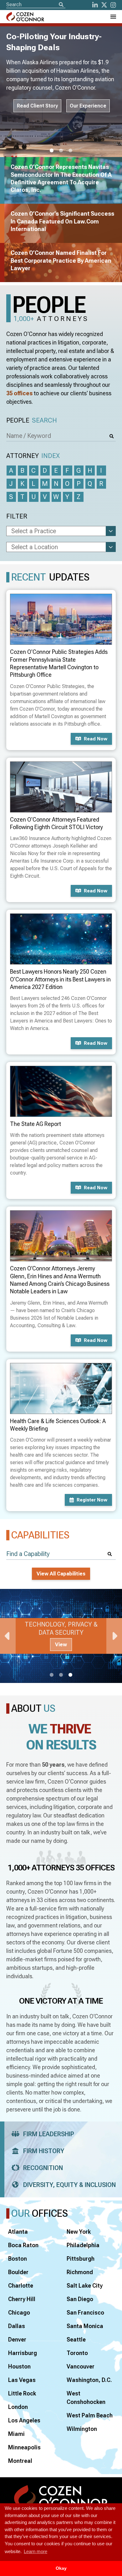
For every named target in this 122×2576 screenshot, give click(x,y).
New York (79, 2232)
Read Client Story (37, 134)
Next (114, 1636)
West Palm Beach (90, 2415)
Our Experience (88, 134)
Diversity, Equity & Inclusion (69, 2185)
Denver (17, 2339)
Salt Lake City (85, 2286)
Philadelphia (83, 2245)
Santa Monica (85, 2326)
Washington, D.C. (89, 2380)
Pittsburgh (81, 2259)
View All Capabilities (61, 1574)
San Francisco (85, 2313)
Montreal (20, 2461)
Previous (8, 1636)
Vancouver (81, 2366)
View (61, 1645)
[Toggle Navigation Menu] (113, 17)
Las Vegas (22, 2380)
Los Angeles (24, 2420)
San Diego (80, 2299)
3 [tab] (70, 151)
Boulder (18, 2272)
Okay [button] (61, 2568)
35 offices (19, 393)
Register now (92, 1500)
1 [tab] (52, 151)
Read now (96, 739)
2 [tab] (61, 151)
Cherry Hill (22, 2299)
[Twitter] (104, 5)
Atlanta (18, 2232)
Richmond (80, 2272)
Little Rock (22, 2393)
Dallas (17, 2326)
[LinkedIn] (95, 5)
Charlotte (21, 2286)
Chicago (19, 2313)
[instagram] (113, 5)
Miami (16, 2434)
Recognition (43, 2168)
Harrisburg (23, 2353)
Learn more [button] (36, 2551)
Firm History (44, 2151)
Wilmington (82, 2429)
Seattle (76, 2339)
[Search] (61, 5)
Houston (19, 2366)
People (32, 420)
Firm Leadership (49, 2134)
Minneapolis (24, 2447)
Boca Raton (23, 2245)
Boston (18, 2259)
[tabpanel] (61, 1636)
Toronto (77, 2353)
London (18, 2407)
